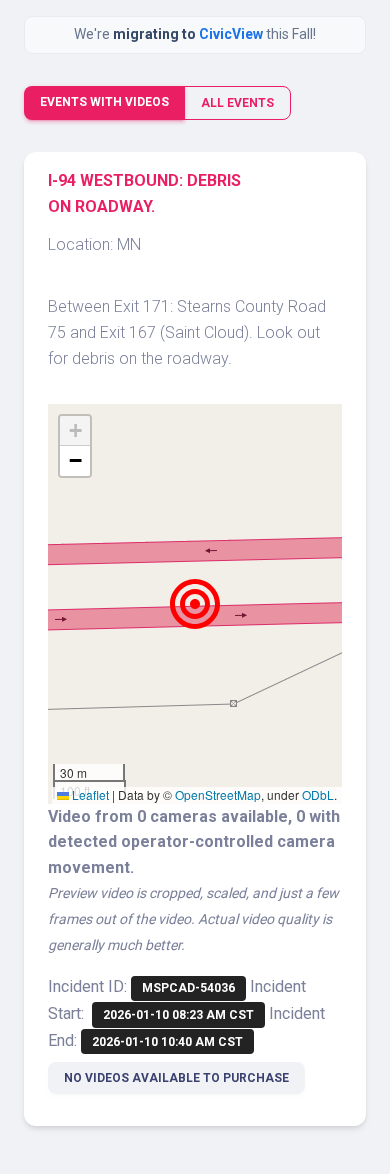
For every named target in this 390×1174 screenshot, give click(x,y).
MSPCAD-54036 (188, 988)
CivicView (232, 34)
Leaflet (89, 794)
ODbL (318, 794)
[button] (195, 604)
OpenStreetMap (218, 794)
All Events (237, 103)
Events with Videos (104, 102)
